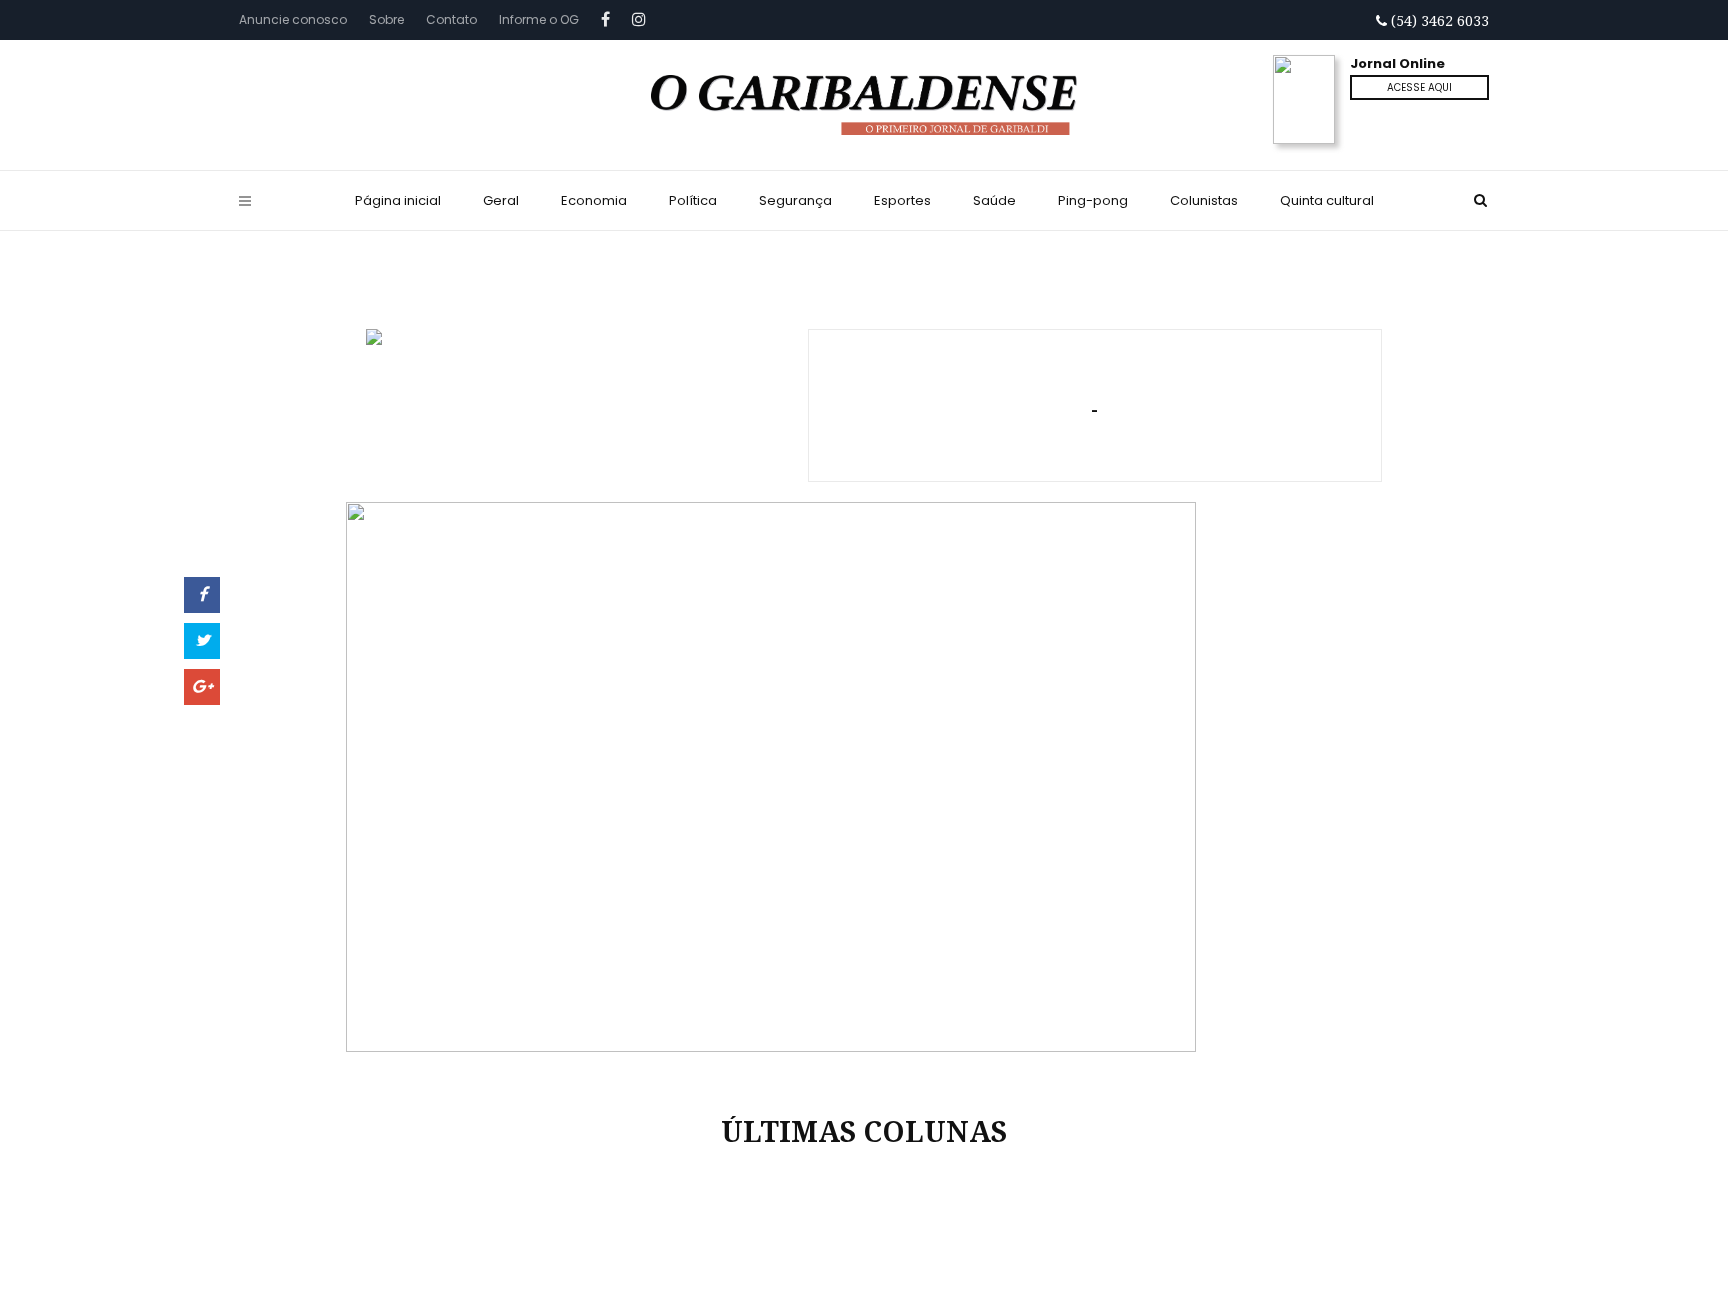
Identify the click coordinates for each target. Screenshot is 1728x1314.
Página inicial (398, 200)
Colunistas (1204, 200)
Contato (451, 19)
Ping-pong (1093, 200)
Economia (594, 200)
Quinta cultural (1327, 200)
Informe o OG (539, 19)
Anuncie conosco (293, 19)
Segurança (795, 200)
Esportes (902, 200)
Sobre (386, 19)
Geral (501, 200)
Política (693, 200)
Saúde (994, 200)
